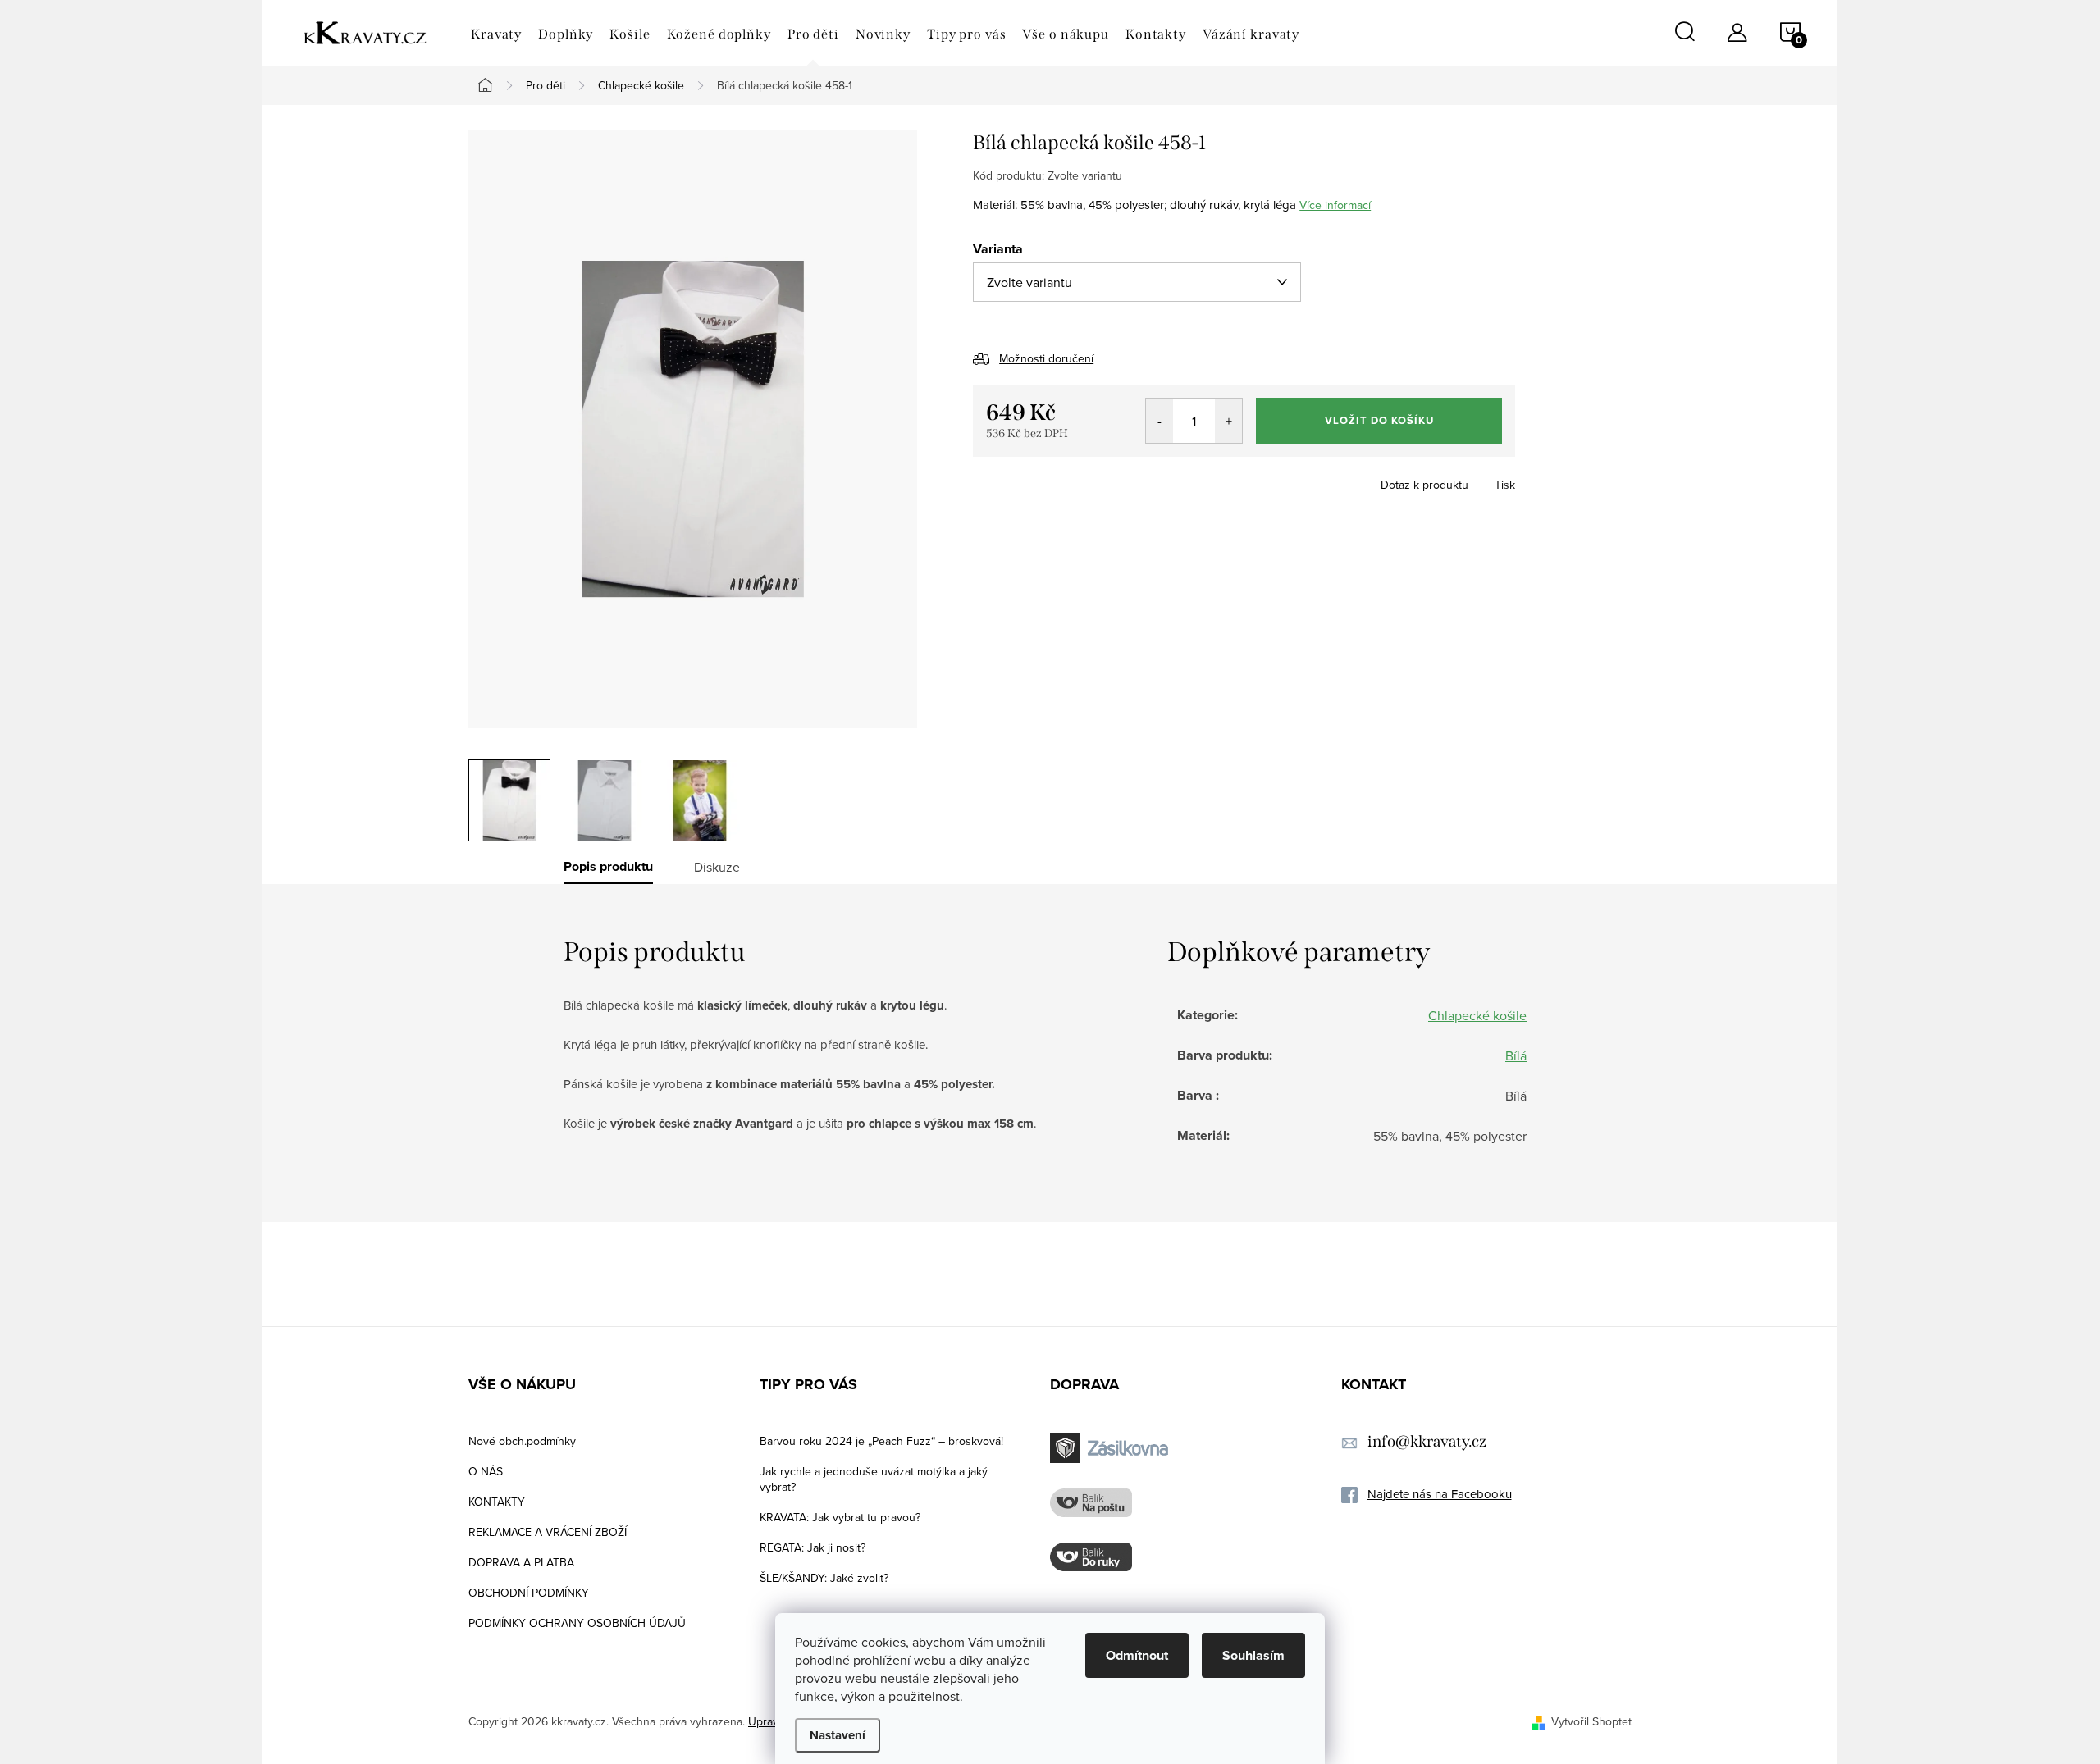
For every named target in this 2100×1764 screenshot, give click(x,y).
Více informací (1335, 205)
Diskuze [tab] (717, 867)
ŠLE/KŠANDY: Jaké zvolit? (824, 1578)
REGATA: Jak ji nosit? (813, 1547)
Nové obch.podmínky (522, 1441)
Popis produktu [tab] (608, 867)
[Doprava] (1112, 1448)
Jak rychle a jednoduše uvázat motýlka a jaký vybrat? (874, 1479)
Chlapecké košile (1477, 1015)
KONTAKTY (497, 1502)
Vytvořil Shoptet (1591, 1721)
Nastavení (838, 1735)
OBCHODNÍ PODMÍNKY (529, 1593)
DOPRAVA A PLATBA (521, 1562)
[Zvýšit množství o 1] (1228, 421)
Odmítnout (1137, 1655)
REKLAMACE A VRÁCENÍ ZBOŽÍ (548, 1532)
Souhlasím (1253, 1655)
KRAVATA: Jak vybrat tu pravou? (840, 1517)
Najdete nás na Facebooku (1440, 1494)
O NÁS (486, 1471)
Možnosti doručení (1046, 358)
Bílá (1516, 1055)
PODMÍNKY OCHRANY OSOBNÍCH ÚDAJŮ (577, 1623)
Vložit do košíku (1379, 420)
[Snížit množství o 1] (1160, 421)
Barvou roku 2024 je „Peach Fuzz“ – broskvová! (881, 1441)
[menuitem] (496, 34)
